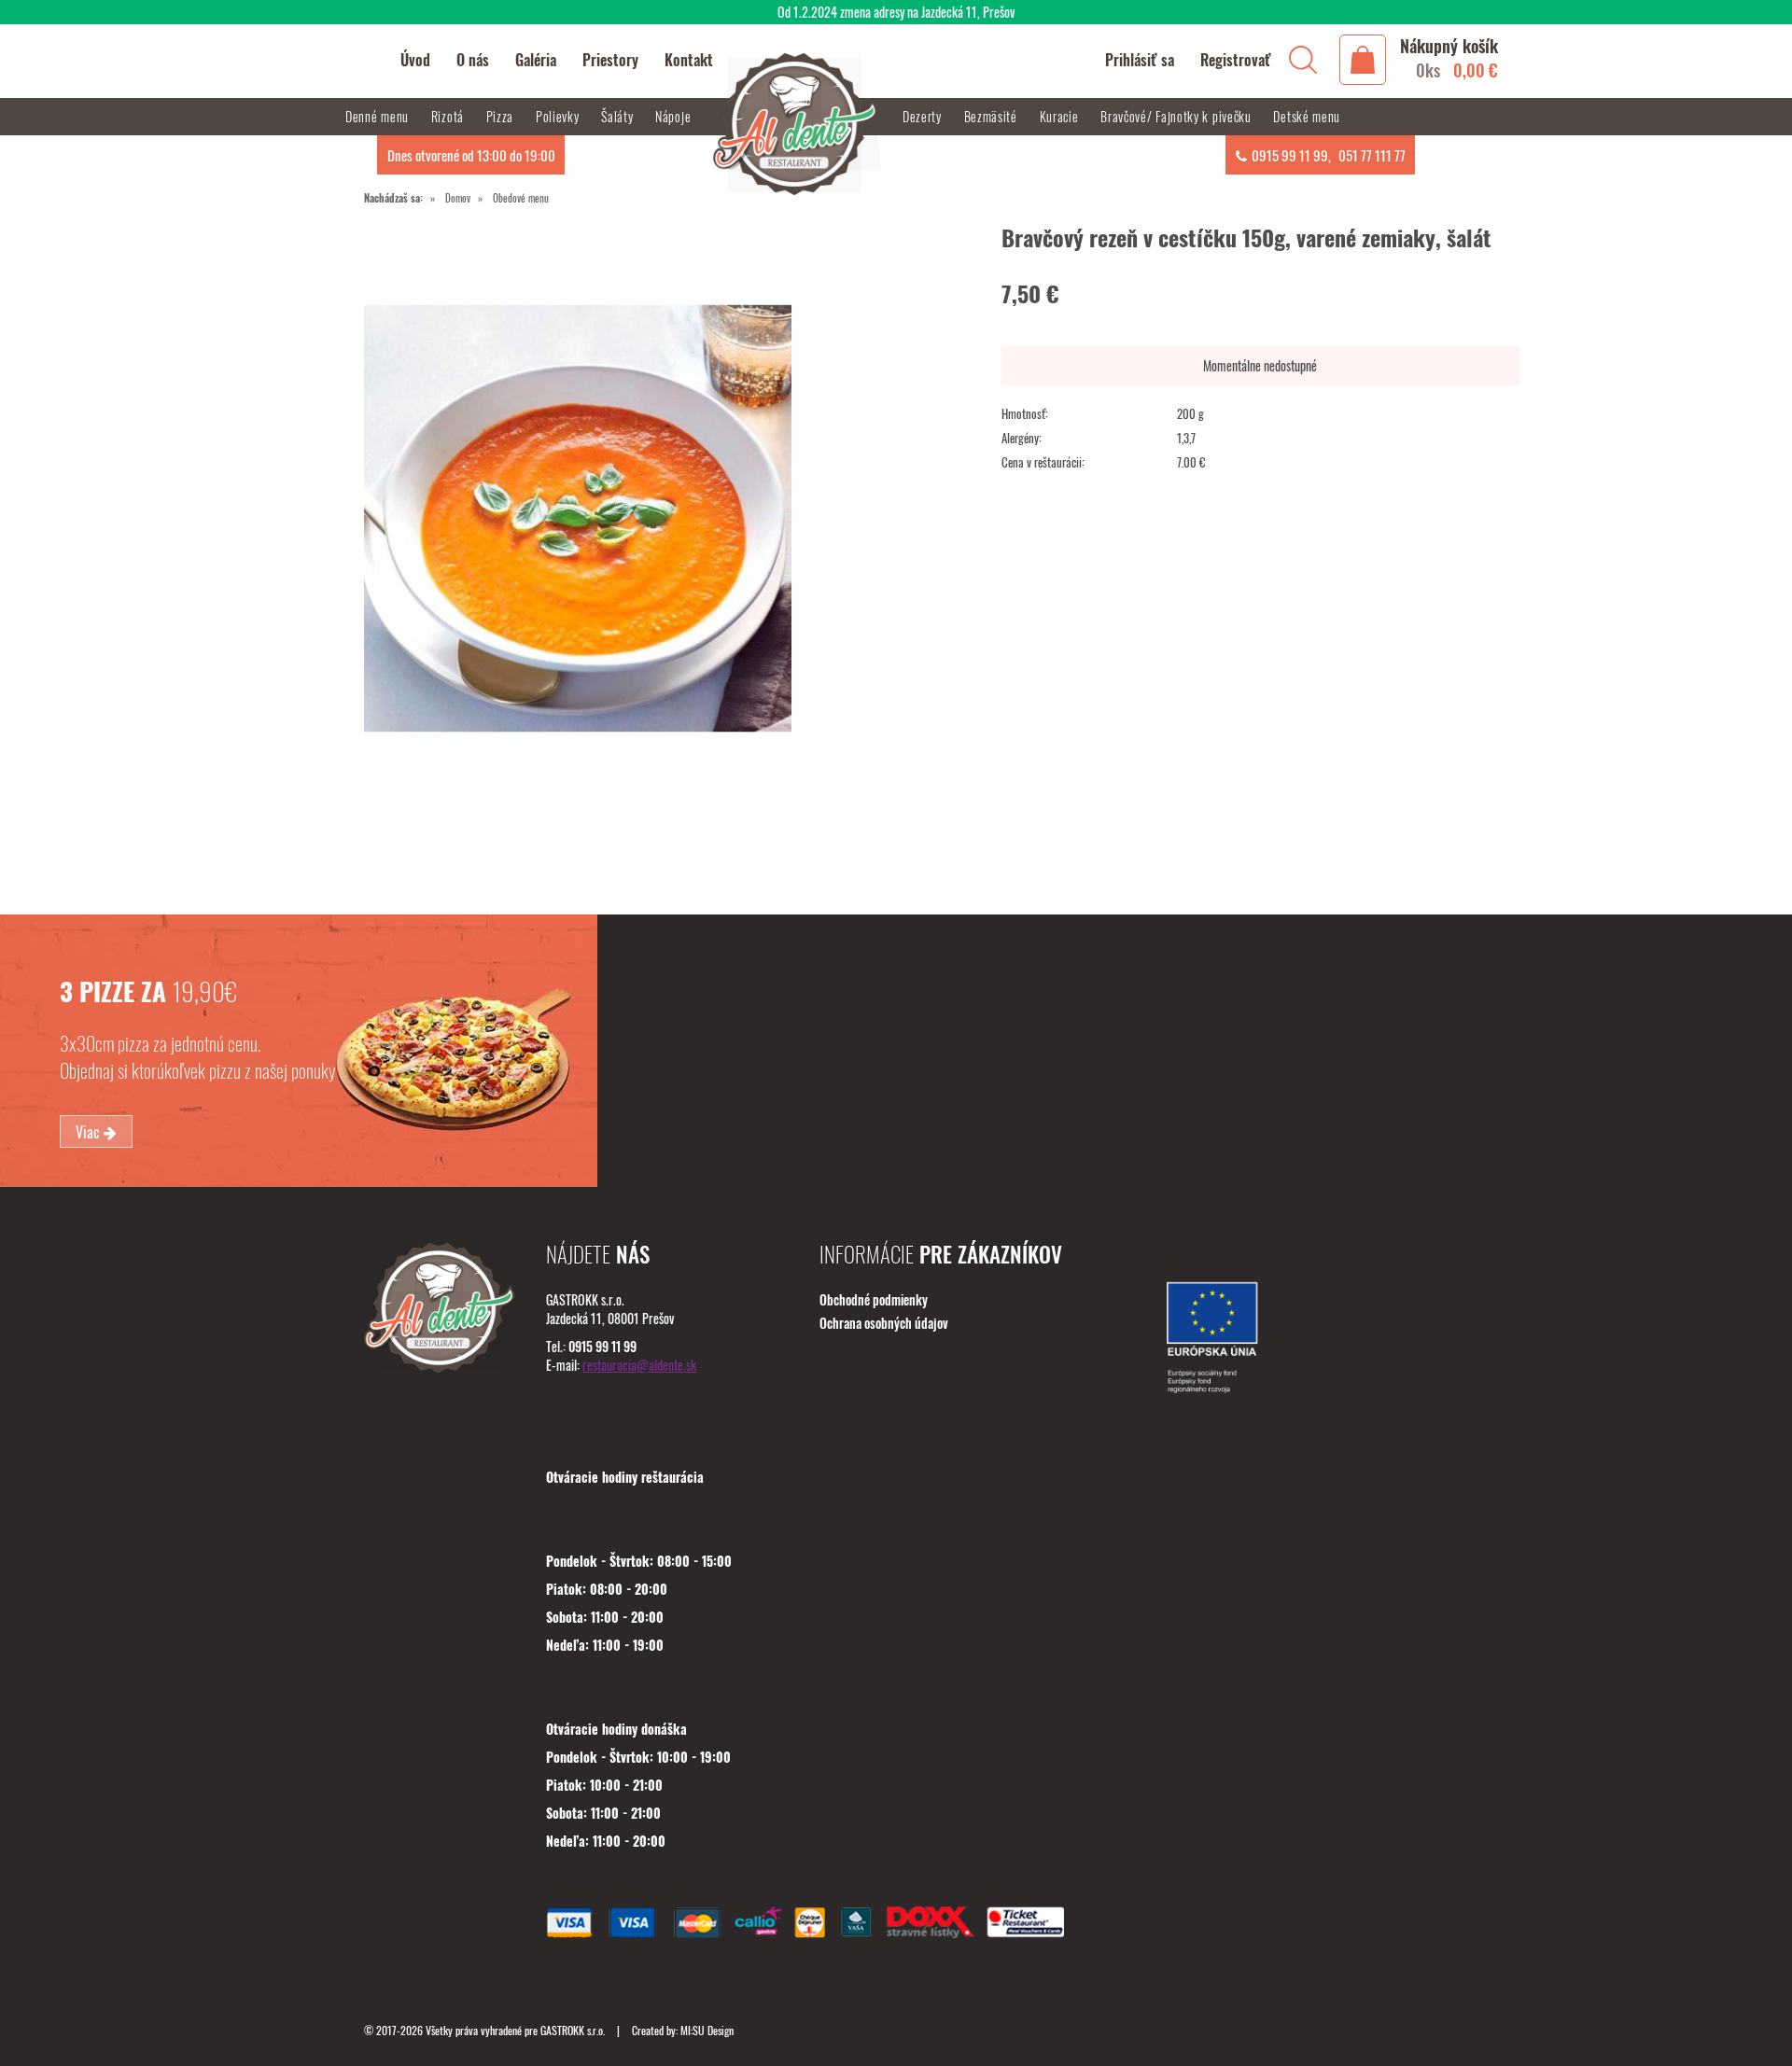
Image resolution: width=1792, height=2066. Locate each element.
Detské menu (1307, 116)
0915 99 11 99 (1290, 155)
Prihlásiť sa (1140, 60)
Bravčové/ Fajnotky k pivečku (1177, 116)
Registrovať (1236, 60)
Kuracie (1061, 116)
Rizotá (449, 116)
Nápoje (675, 116)
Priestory (610, 60)
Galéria (536, 60)
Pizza (502, 116)
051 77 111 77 (1372, 155)
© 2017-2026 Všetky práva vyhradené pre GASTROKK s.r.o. (486, 2030)
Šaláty (619, 116)
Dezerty (924, 116)
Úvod (415, 60)
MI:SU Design (707, 2030)
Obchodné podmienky (874, 1299)
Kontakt (689, 60)
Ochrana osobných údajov (884, 1323)
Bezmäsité (993, 116)
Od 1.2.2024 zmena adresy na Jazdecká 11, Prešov (896, 12)
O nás (473, 60)
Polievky (559, 116)
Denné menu (379, 116)
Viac (90, 1132)
